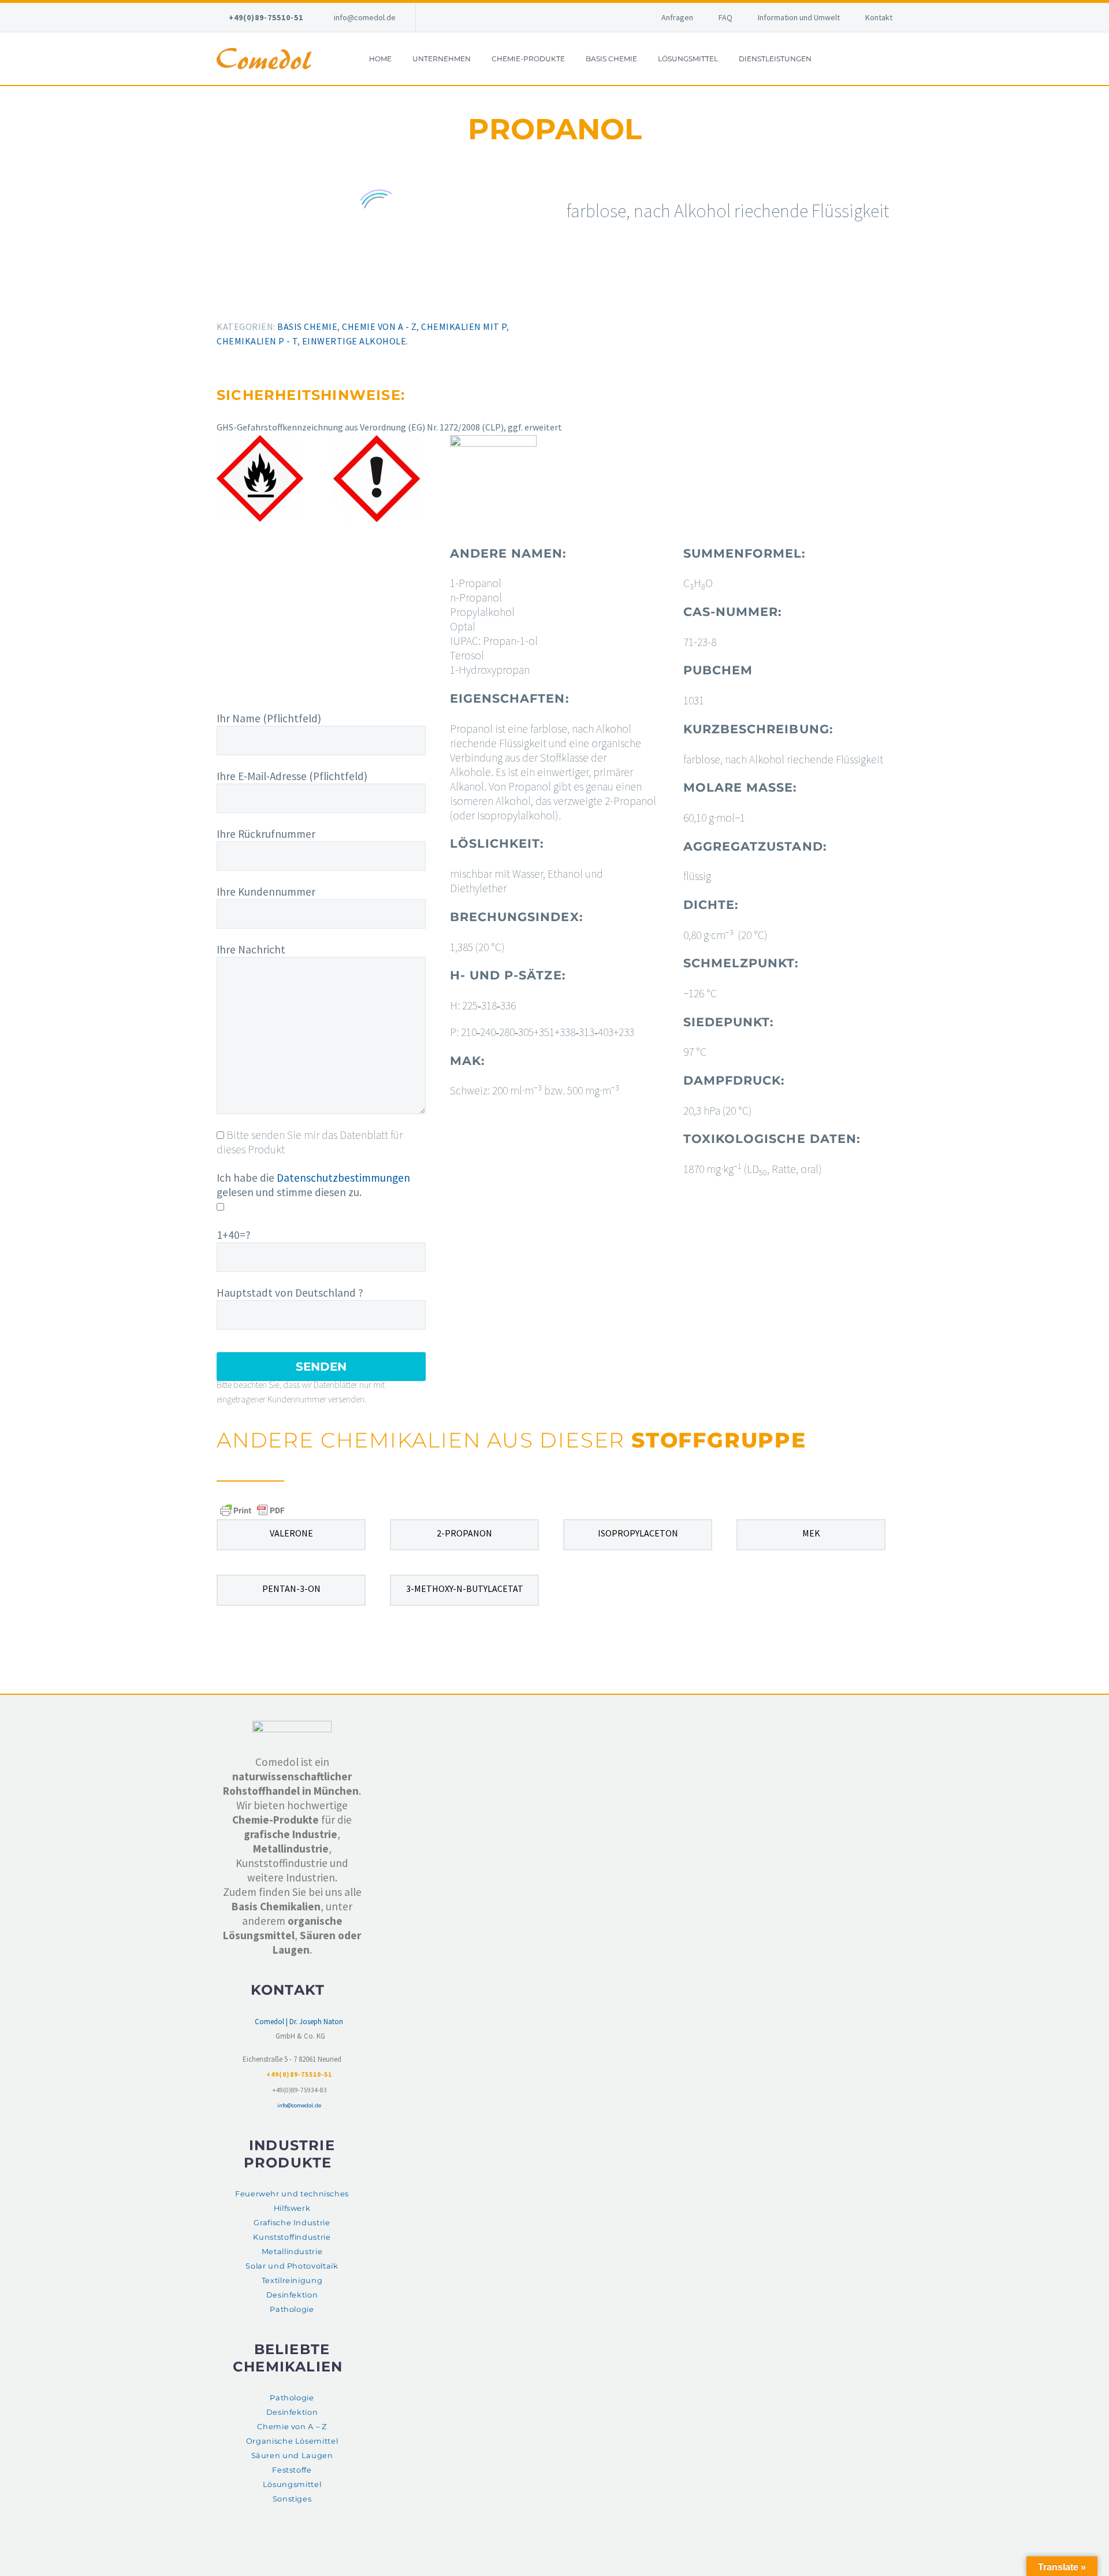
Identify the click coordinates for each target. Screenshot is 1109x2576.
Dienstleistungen (775, 59)
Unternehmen (442, 59)
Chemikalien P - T (257, 341)
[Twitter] (235, 298)
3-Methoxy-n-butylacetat (465, 1588)
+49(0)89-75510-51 (266, 17)
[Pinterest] (252, 298)
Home (380, 59)
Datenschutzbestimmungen (343, 1178)
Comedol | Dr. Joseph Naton (299, 2022)
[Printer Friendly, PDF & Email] (252, 1510)
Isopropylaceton (638, 1533)
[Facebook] (218, 298)
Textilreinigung (292, 2280)
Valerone (291, 1533)
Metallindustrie (292, 2252)
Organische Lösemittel (292, 2441)
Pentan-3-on (291, 1588)
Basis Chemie (611, 59)
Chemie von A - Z (379, 326)
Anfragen (677, 17)
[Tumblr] (269, 298)
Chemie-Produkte (528, 59)
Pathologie (292, 2309)
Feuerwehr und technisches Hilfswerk (292, 2201)
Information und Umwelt (799, 17)
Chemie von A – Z (292, 2427)
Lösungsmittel (688, 59)
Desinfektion (292, 2295)
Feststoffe (292, 2470)
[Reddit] (302, 298)
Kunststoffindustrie (292, 2237)
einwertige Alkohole (354, 341)
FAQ (725, 17)
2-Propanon (464, 1533)
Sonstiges (292, 2499)
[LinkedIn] (285, 298)
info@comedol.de (365, 17)
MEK (811, 1533)
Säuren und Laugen (292, 2456)
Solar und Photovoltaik (292, 2266)
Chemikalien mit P (464, 326)
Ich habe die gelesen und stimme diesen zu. (313, 1185)
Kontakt (879, 17)
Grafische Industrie (292, 2223)
